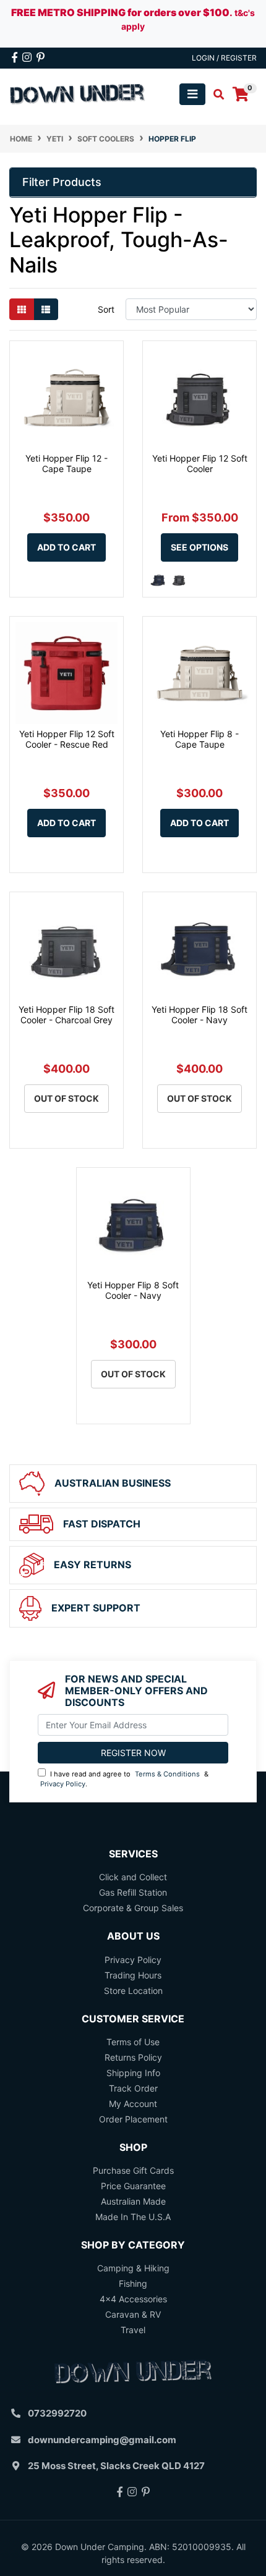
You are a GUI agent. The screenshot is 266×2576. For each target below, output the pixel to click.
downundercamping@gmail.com (102, 2440)
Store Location (133, 1991)
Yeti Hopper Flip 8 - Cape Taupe (199, 739)
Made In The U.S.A (133, 2217)
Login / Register (224, 58)
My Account (133, 2104)
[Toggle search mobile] (215, 95)
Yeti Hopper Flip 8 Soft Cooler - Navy (133, 1290)
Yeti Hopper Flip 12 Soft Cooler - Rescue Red (67, 739)
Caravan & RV (133, 2314)
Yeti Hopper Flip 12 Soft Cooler (200, 463)
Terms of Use (133, 2042)
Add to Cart (66, 547)
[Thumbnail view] (22, 309)
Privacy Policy (63, 1784)
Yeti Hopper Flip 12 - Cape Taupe (66, 463)
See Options (199, 547)
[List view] (46, 309)
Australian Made (133, 2201)
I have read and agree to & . (124, 1779)
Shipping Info (133, 2073)
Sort (106, 309)
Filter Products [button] (62, 182)
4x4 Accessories (133, 2299)
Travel (133, 2330)
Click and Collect (133, 1877)
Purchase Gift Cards (133, 2170)
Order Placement (133, 2119)
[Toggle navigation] (192, 94)
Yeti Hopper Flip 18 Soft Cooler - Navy (199, 1015)
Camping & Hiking (133, 2268)
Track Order (133, 2088)
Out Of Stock (66, 1098)
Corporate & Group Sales (133, 1908)
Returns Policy (133, 2057)
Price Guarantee (133, 2186)
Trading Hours (133, 1975)
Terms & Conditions (167, 1774)
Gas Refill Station (133, 1892)
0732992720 (57, 2413)
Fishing (133, 2283)
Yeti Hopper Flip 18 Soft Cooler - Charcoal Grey (66, 1015)
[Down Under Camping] (78, 93)
